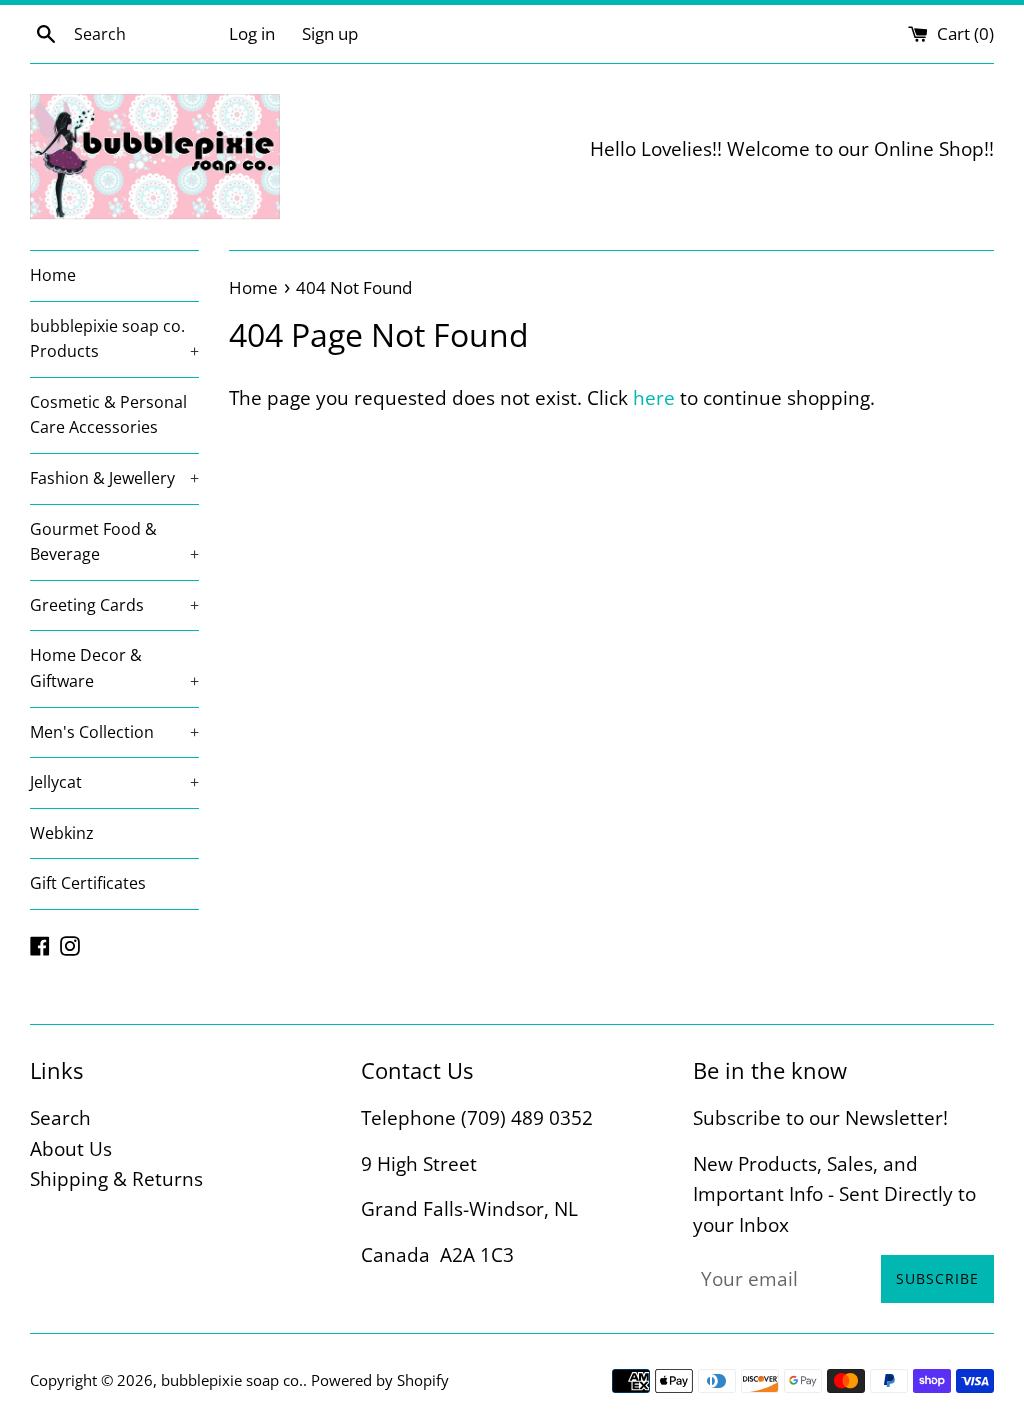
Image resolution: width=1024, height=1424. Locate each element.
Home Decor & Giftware (114, 668)
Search (60, 1118)
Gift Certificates (88, 883)
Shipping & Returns (116, 1179)
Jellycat (114, 782)
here (654, 398)
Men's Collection (114, 732)
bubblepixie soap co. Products (114, 339)
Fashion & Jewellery (114, 478)
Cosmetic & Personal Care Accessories (108, 415)
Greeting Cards (114, 605)
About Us (71, 1149)
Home (53, 275)
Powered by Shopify (380, 1380)
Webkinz (62, 833)
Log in (252, 33)
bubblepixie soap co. (232, 1380)
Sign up (330, 33)
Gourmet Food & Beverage (114, 542)
